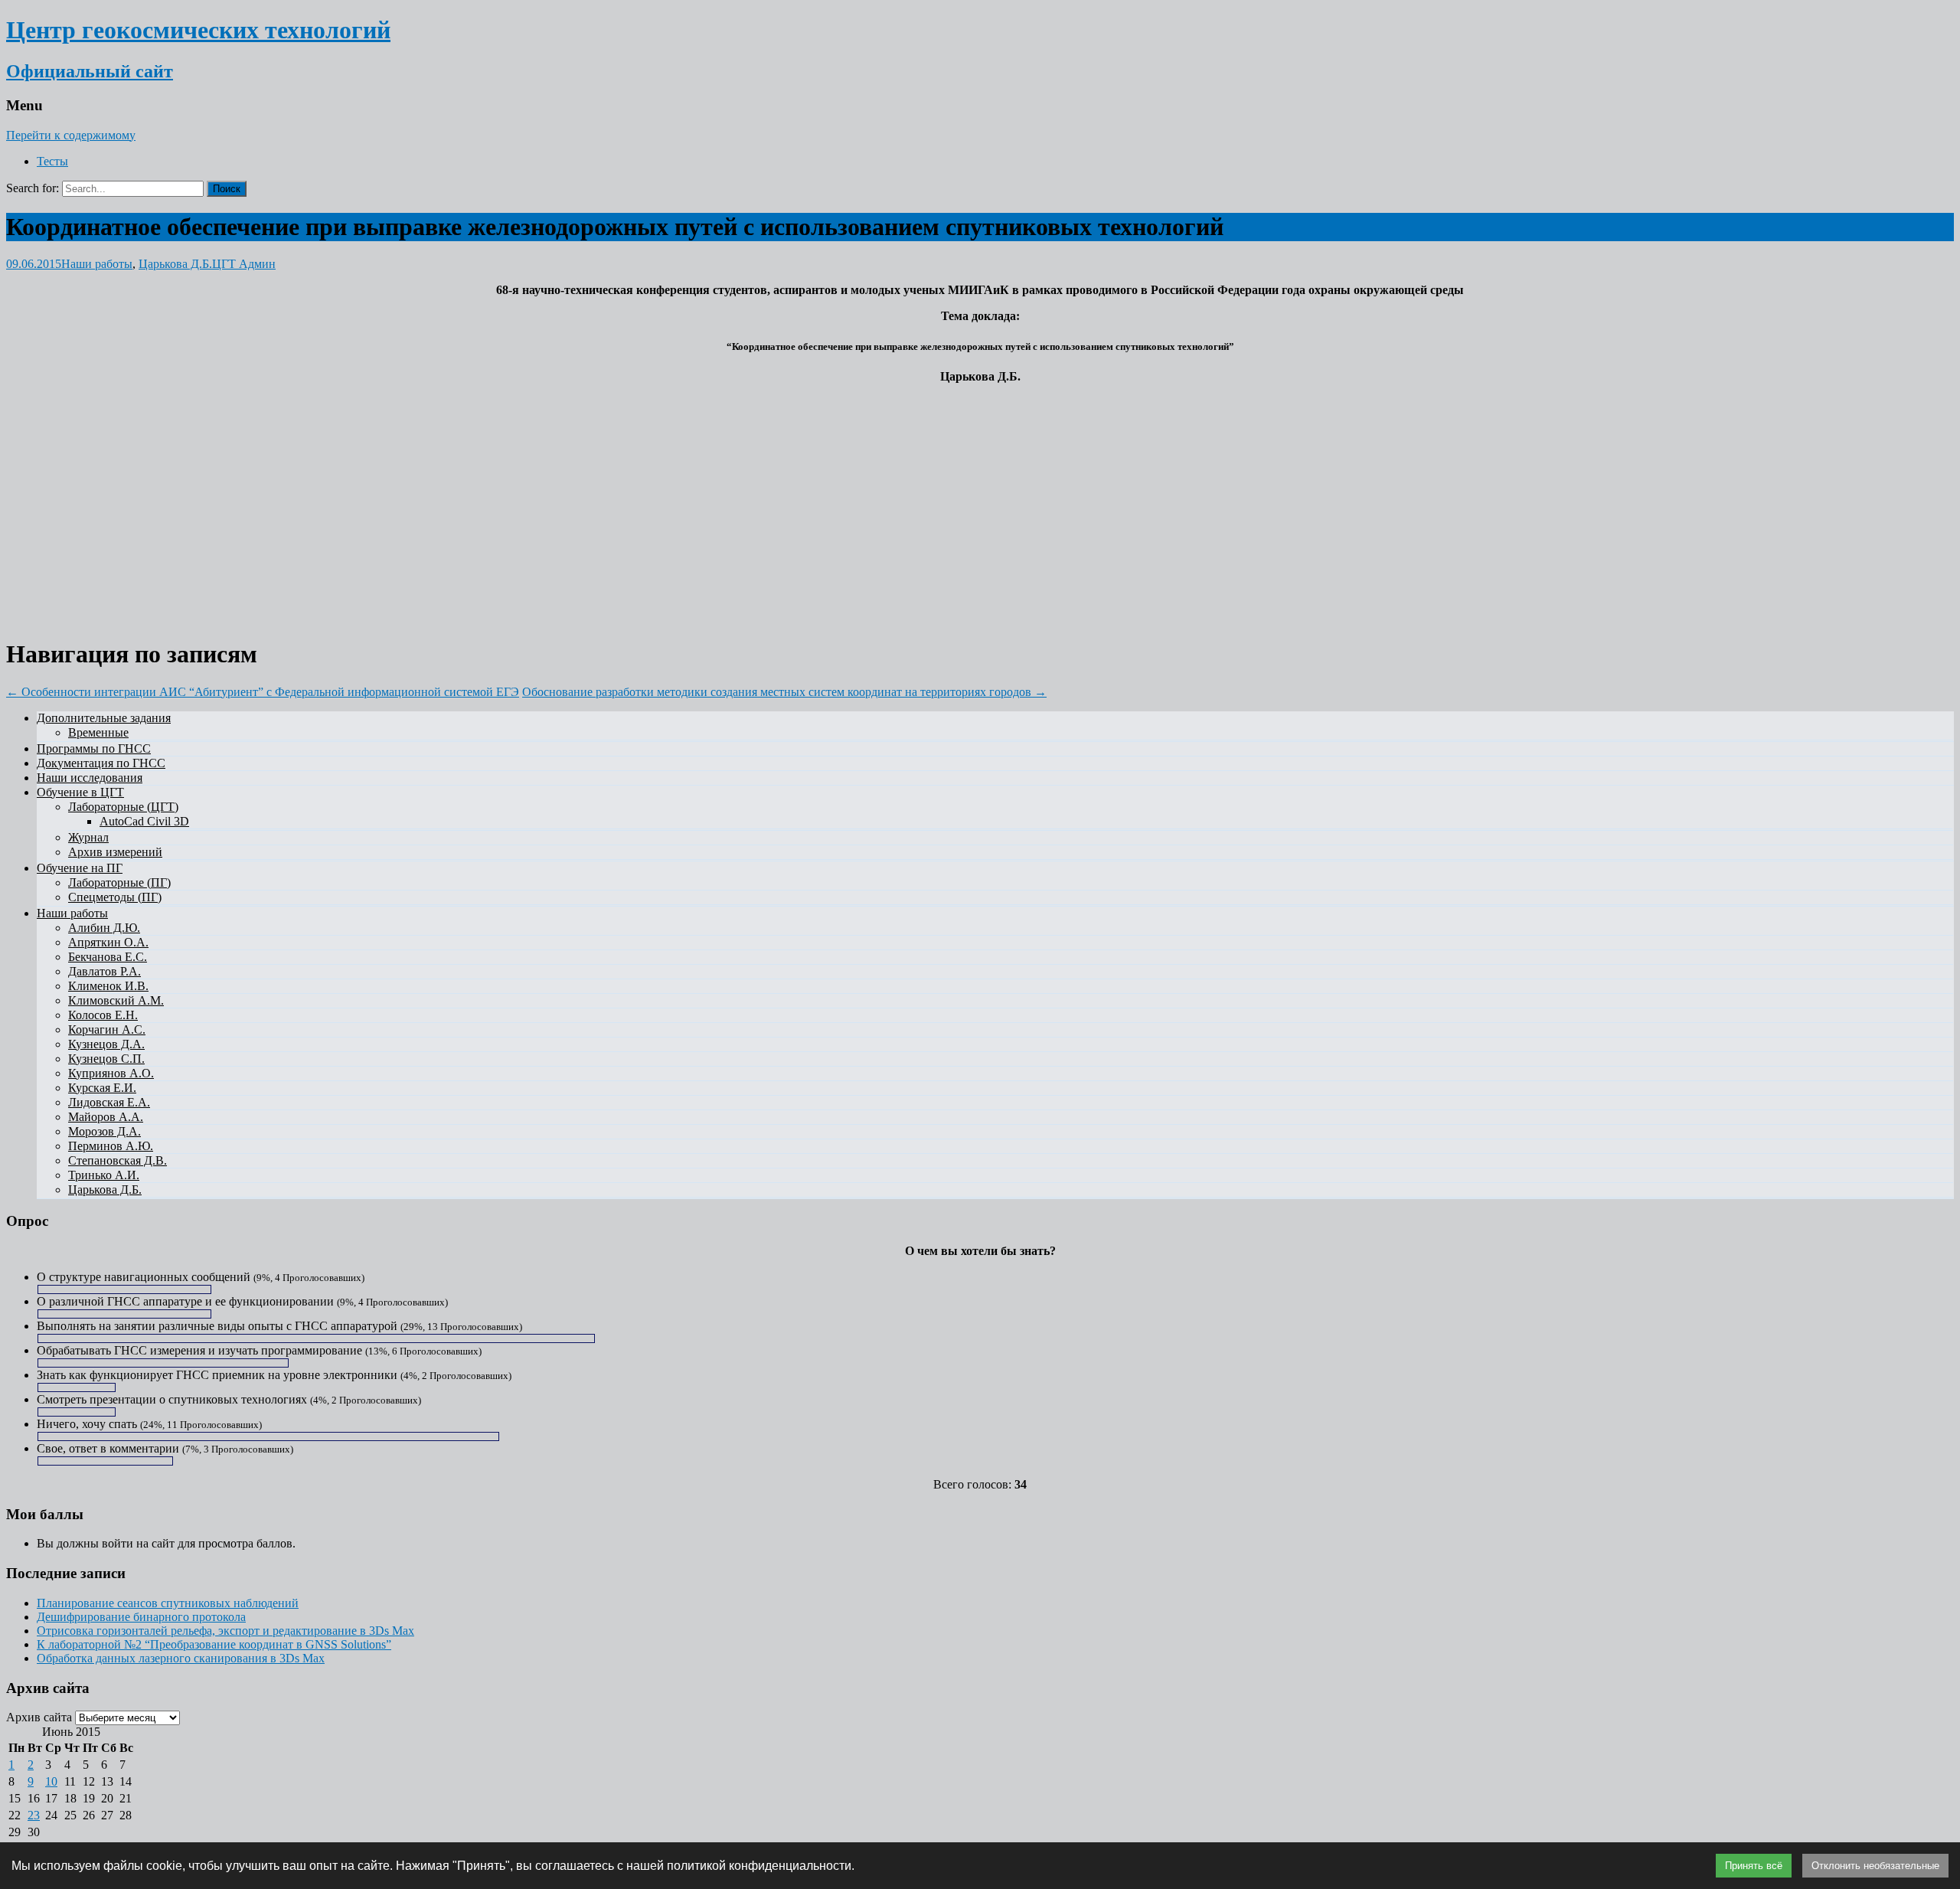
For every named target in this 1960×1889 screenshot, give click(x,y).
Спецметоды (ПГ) (115, 897)
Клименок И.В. (108, 986)
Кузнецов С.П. (106, 1059)
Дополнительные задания (104, 718)
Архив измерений (115, 852)
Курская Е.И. (102, 1088)
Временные (98, 732)
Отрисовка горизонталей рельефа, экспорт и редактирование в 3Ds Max (225, 1631)
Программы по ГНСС (94, 748)
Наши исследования (90, 778)
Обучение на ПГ (80, 868)
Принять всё (1754, 1866)
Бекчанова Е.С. (108, 957)
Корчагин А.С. (107, 1029)
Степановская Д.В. (118, 1160)
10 (51, 1781)
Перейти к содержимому (71, 135)
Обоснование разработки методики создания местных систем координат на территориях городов (784, 692)
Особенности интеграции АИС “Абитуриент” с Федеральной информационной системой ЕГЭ (263, 692)
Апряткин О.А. (108, 942)
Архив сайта (39, 1717)
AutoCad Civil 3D (144, 821)
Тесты (52, 161)
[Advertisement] (980, 503)
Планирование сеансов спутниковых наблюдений (168, 1603)
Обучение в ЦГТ (80, 792)
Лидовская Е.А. (109, 1102)
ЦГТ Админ (244, 264)
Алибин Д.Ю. (104, 928)
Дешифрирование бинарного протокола (141, 1617)
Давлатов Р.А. (105, 971)
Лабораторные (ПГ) (119, 882)
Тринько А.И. (104, 1175)
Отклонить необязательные (1875, 1866)
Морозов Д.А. (105, 1131)
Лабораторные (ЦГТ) (123, 807)
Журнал (88, 837)
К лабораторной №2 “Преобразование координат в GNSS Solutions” (214, 1644)
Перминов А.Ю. (111, 1146)
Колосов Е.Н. (103, 1015)
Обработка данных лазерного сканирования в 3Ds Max (181, 1658)
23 (34, 1815)
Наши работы (97, 264)
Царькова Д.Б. (175, 264)
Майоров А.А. (106, 1117)
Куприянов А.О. (111, 1073)
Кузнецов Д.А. (106, 1044)
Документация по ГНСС (101, 763)
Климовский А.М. (116, 1000)
